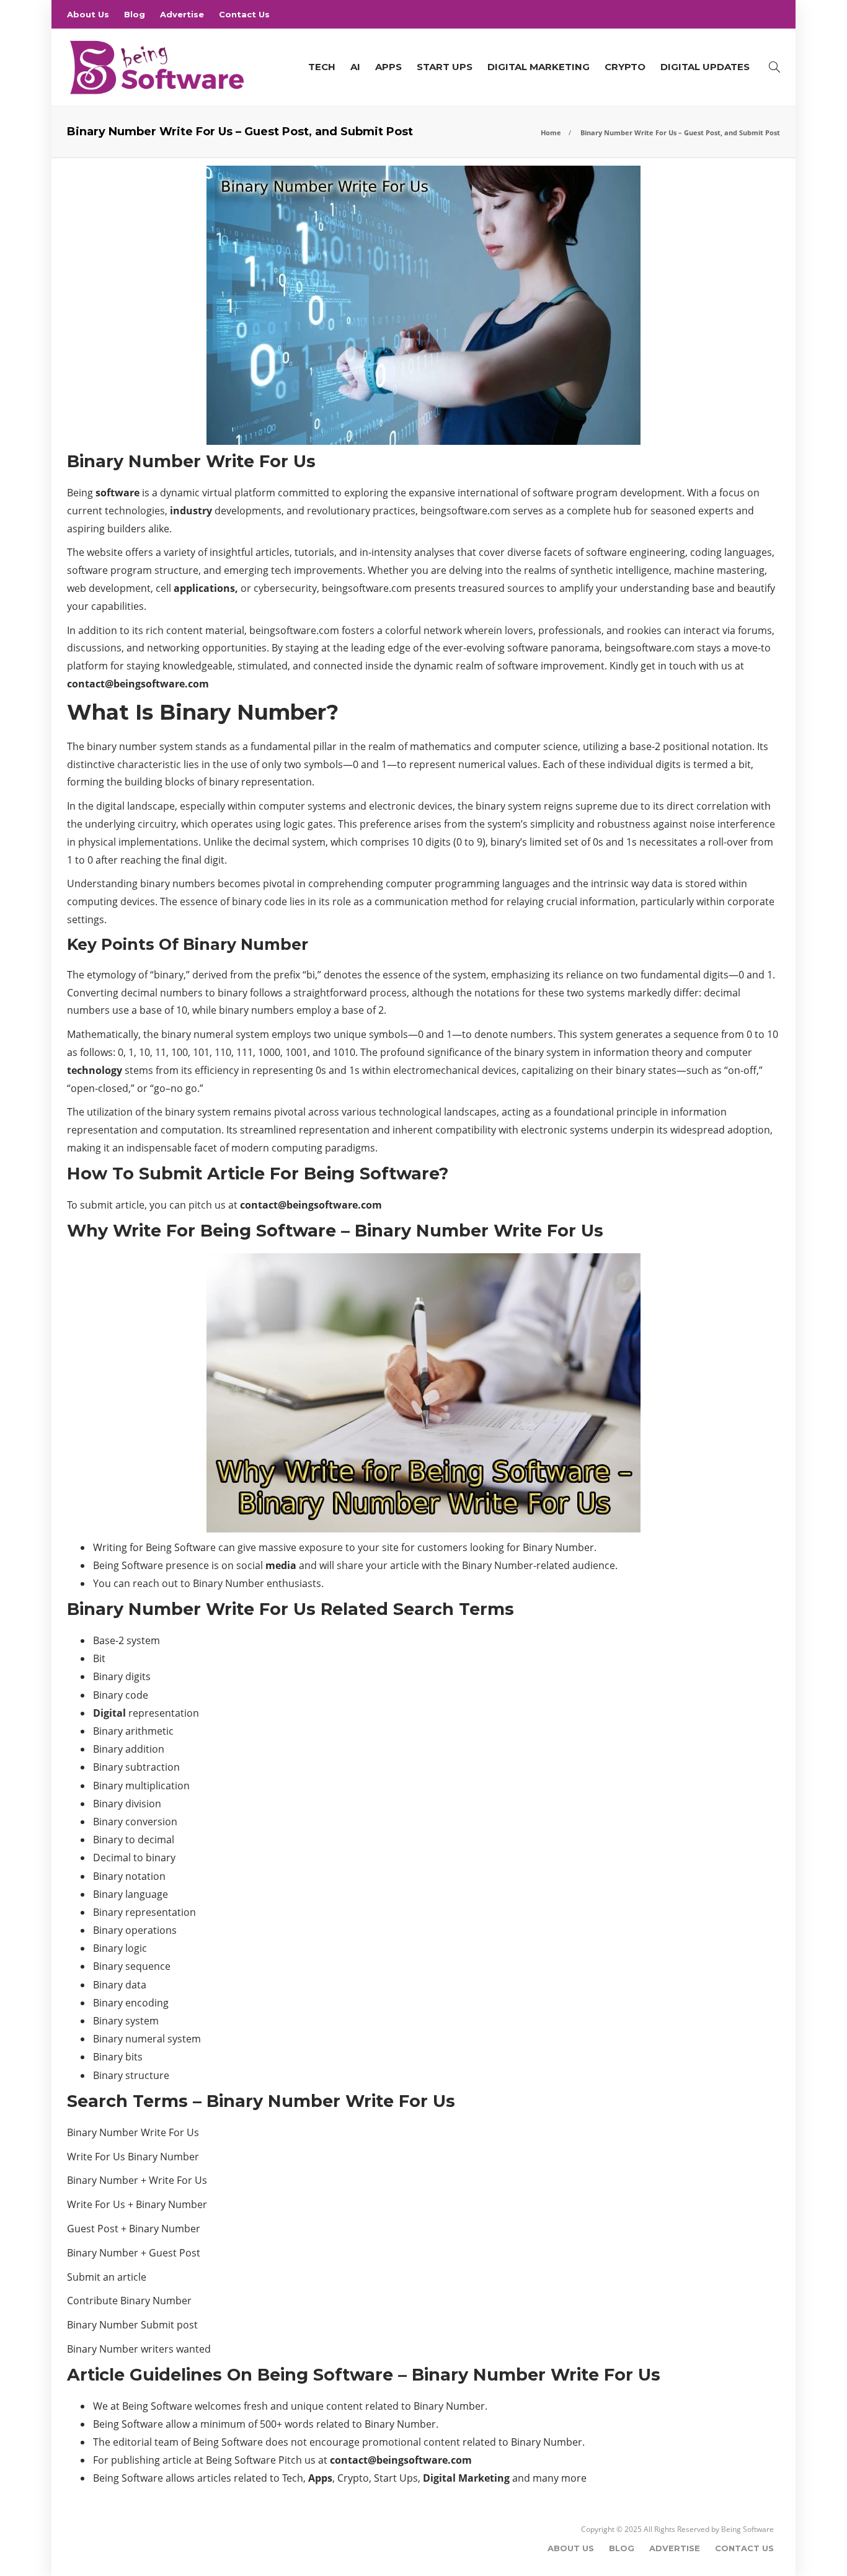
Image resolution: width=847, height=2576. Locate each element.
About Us (88, 14)
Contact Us (244, 14)
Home (551, 132)
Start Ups (445, 67)
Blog (135, 14)
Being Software (747, 2529)
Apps (388, 67)
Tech (322, 67)
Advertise (182, 14)
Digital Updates (705, 67)
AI (355, 67)
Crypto (625, 67)
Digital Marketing (539, 67)
